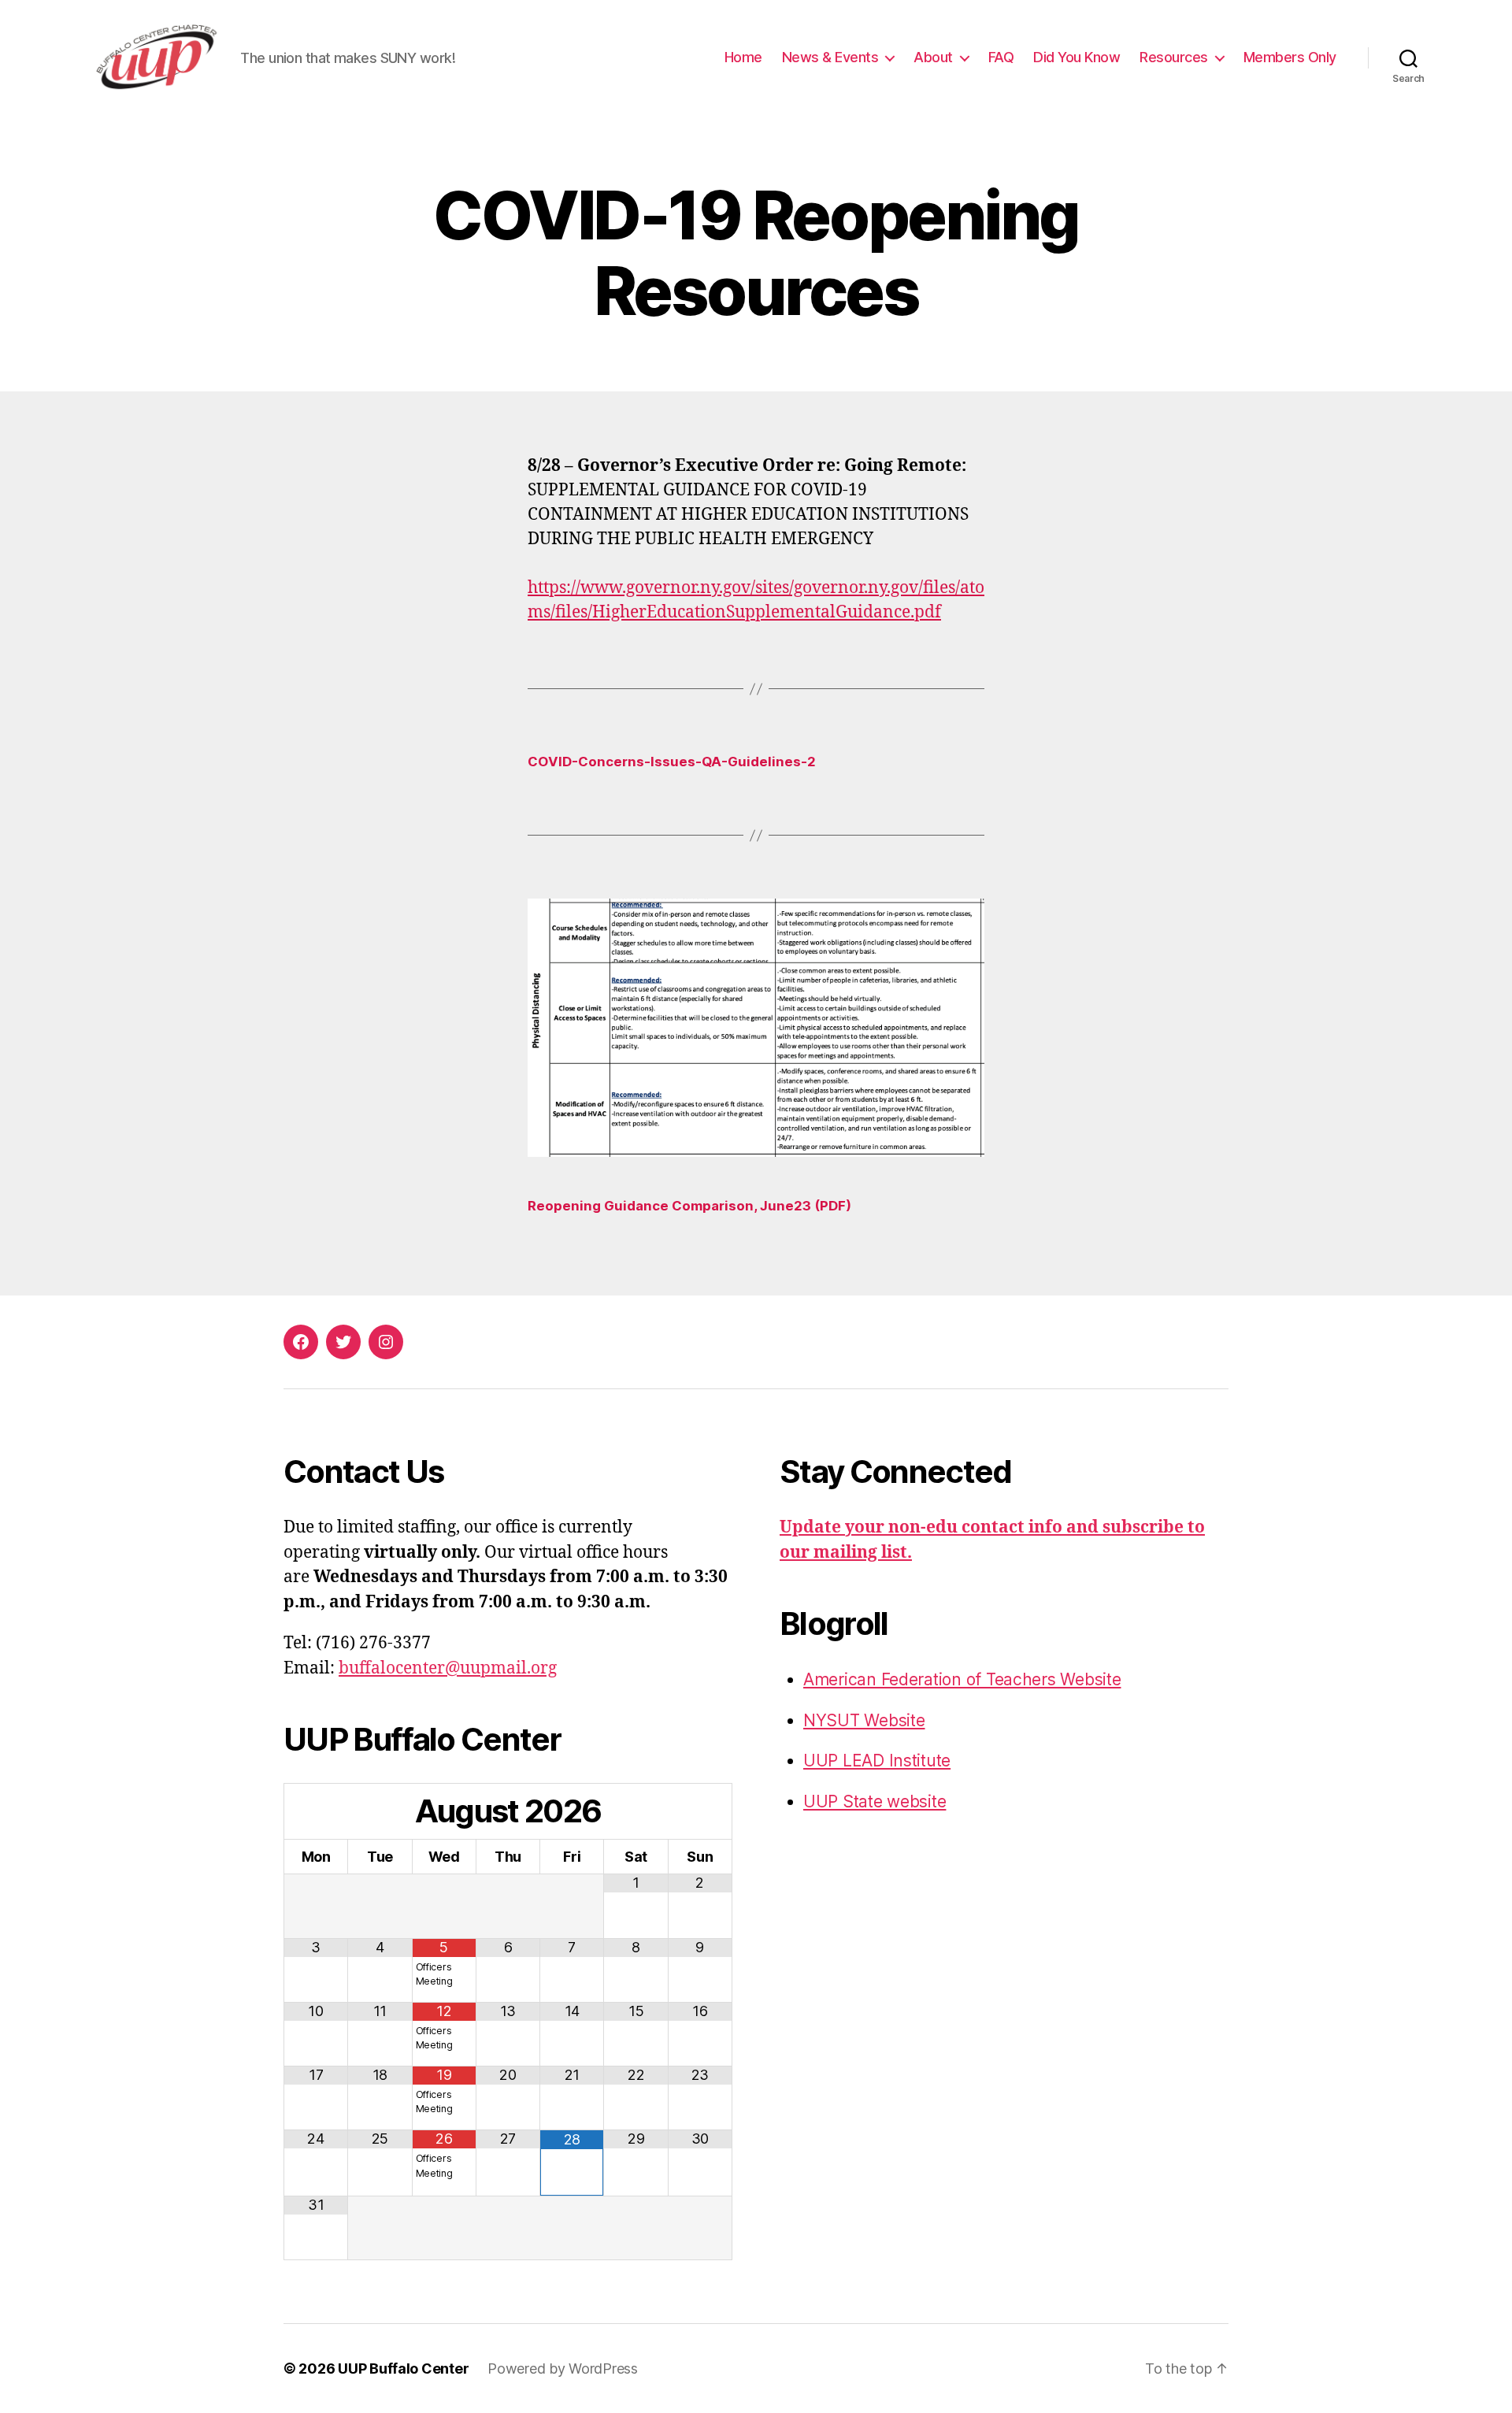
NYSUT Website (864, 1720)
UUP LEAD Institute (877, 1761)
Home (743, 57)
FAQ (1001, 57)
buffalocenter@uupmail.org (448, 1668)
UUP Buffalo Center (403, 2369)
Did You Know (1077, 57)
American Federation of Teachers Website (962, 1679)
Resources (1174, 57)
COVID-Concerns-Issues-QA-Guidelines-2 (672, 762)
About (933, 57)
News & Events (830, 57)
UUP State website (875, 1801)
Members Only (1290, 57)
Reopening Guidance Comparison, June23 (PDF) (689, 1206)
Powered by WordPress (563, 2369)
